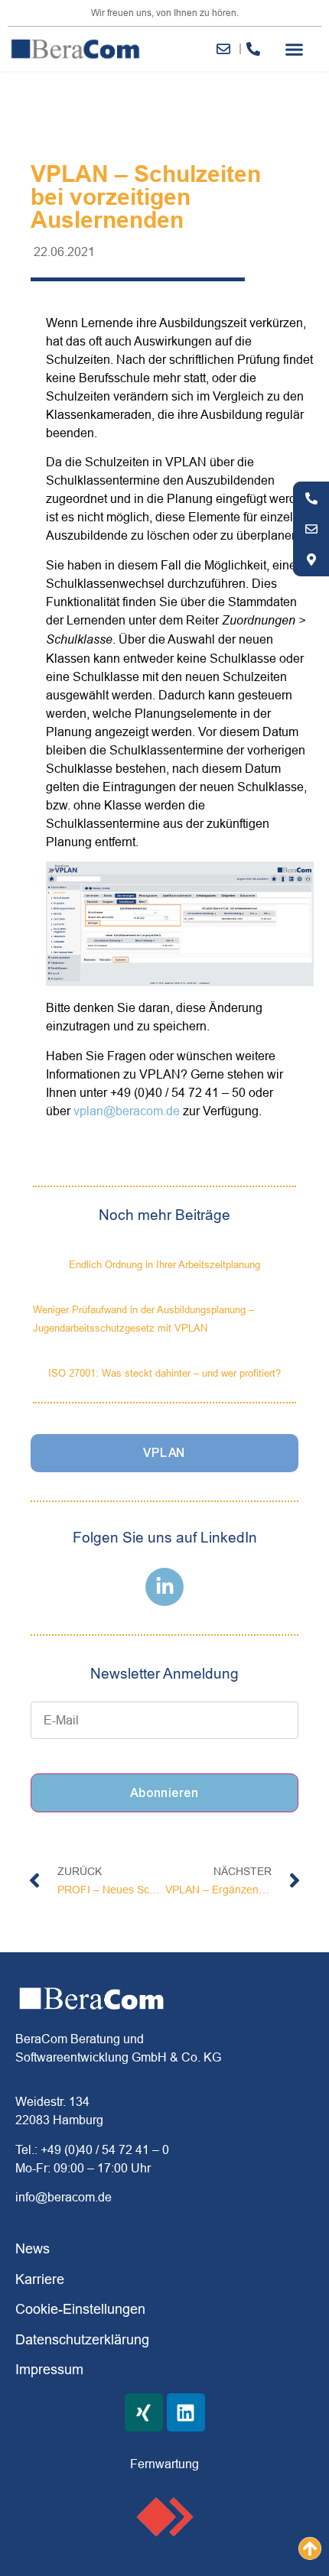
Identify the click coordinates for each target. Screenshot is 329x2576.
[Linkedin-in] (164, 1587)
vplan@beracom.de (127, 1111)
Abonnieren (164, 1793)
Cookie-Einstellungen (80, 2309)
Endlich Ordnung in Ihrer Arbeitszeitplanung (164, 1264)
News (33, 2248)
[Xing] (144, 2412)
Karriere (40, 2279)
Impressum (49, 2369)
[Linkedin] (186, 2412)
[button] (295, 49)
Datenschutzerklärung (82, 2339)
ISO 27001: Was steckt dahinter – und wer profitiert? (164, 1373)
